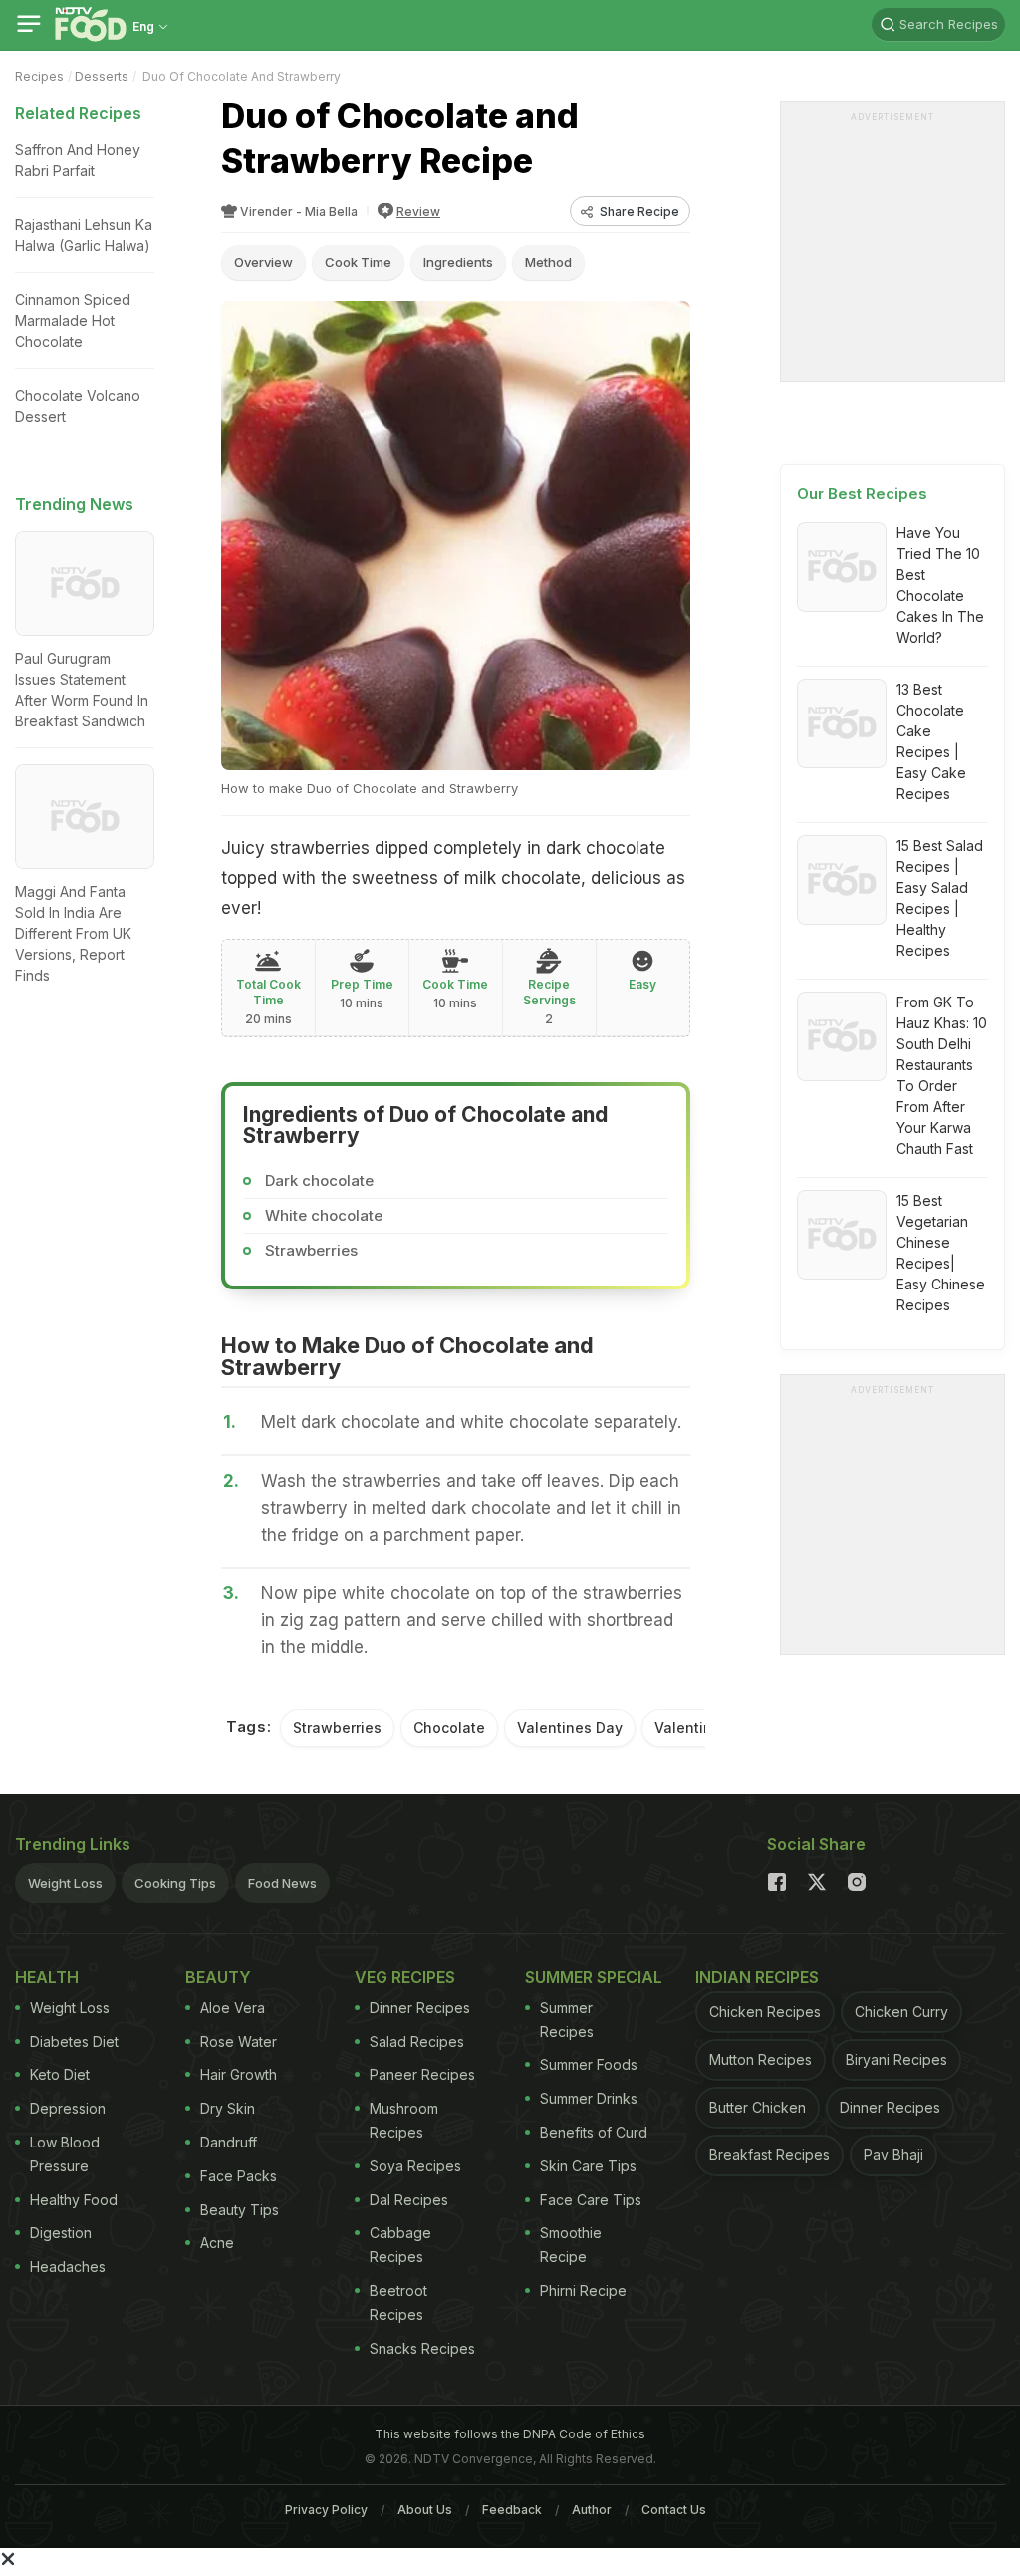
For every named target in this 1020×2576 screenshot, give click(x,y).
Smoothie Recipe (571, 2245)
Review (418, 212)
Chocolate (449, 1727)
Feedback (512, 2510)
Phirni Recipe (583, 2290)
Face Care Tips (591, 2200)
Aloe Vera (233, 2007)
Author (592, 2510)
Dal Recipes (409, 2200)
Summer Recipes (567, 2019)
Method (548, 262)
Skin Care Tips (588, 2166)
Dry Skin (228, 2108)
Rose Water (239, 2041)
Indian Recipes (757, 1977)
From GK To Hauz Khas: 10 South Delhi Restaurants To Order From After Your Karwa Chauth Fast (942, 1075)
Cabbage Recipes (400, 2245)
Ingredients (458, 262)
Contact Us (674, 2510)
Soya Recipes (415, 2166)
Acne (217, 2243)
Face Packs (239, 2176)
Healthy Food (74, 2200)
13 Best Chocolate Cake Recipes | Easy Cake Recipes (931, 741)
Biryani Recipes (896, 2059)
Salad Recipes (417, 2041)
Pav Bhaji (893, 2155)
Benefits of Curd (594, 2132)
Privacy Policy (326, 2510)
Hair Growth (239, 2074)
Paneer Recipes (422, 2074)
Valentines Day (570, 1727)
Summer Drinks (589, 2098)
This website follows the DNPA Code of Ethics (510, 2434)
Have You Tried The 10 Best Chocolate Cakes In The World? (940, 585)
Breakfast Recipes (769, 2155)
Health (47, 1977)
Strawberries (337, 1727)
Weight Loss (65, 1883)
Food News (282, 1883)
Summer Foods (589, 2064)
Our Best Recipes (862, 494)
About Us (425, 2510)
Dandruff (229, 2142)
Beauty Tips (240, 2210)
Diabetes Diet (74, 2041)
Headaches (68, 2267)
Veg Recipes (405, 1977)
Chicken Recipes (765, 2011)
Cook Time (358, 262)
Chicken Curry (901, 2011)
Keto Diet (60, 2074)
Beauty (218, 1977)
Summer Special (594, 1977)
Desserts (102, 76)
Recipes (39, 76)
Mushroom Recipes (404, 2120)
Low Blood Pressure (65, 2154)
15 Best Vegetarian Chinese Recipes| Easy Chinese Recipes (941, 1253)
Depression (68, 2108)
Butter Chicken (758, 2107)
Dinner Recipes (420, 2007)
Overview (263, 262)
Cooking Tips (175, 1883)
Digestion (61, 2233)
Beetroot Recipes (398, 2302)
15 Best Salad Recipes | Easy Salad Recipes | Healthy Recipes (940, 898)
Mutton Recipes (761, 2059)
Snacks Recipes (422, 2348)
